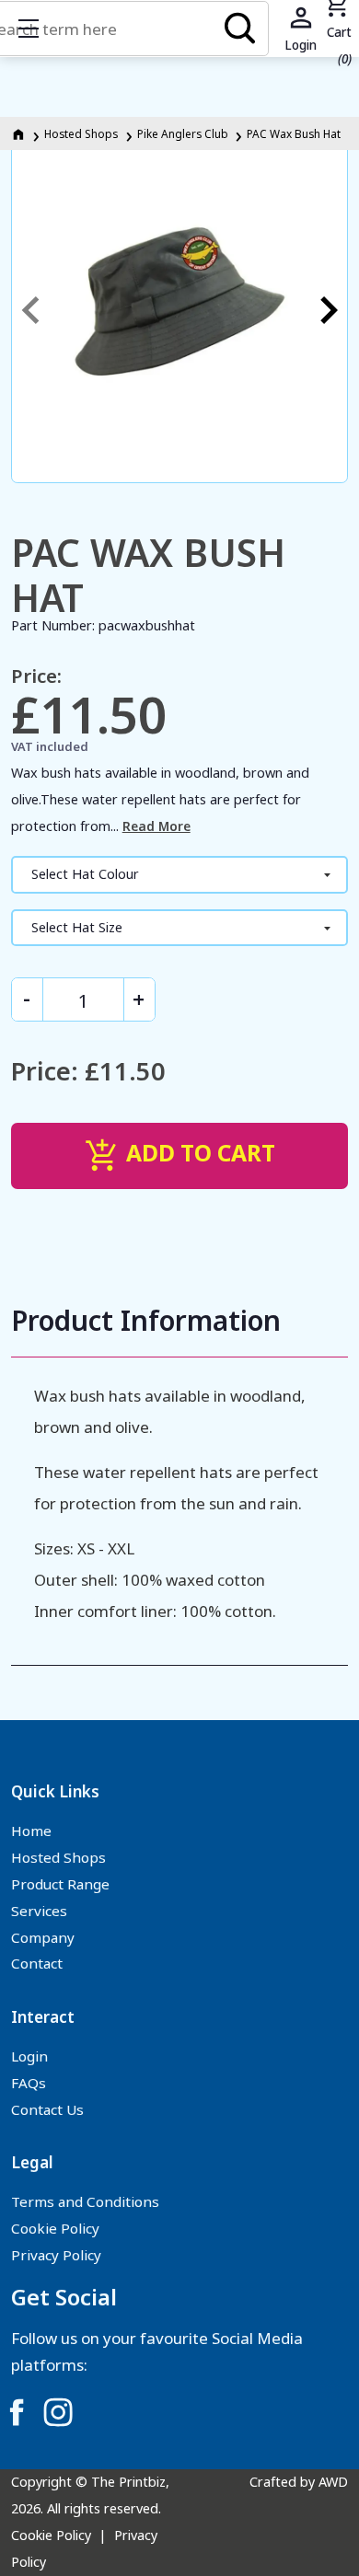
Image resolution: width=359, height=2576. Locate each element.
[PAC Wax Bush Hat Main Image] (180, 310)
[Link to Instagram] (58, 2412)
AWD (333, 2482)
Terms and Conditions (85, 2201)
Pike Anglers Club (183, 133)
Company (43, 1937)
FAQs (29, 2083)
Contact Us (47, 2109)
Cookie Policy (55, 2228)
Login (29, 2056)
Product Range (60, 1884)
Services (39, 1911)
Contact (37, 1963)
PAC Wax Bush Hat (294, 133)
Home (31, 1831)
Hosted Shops (81, 133)
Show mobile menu (29, 29)
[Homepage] (20, 133)
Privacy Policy (56, 2255)
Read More (156, 826)
